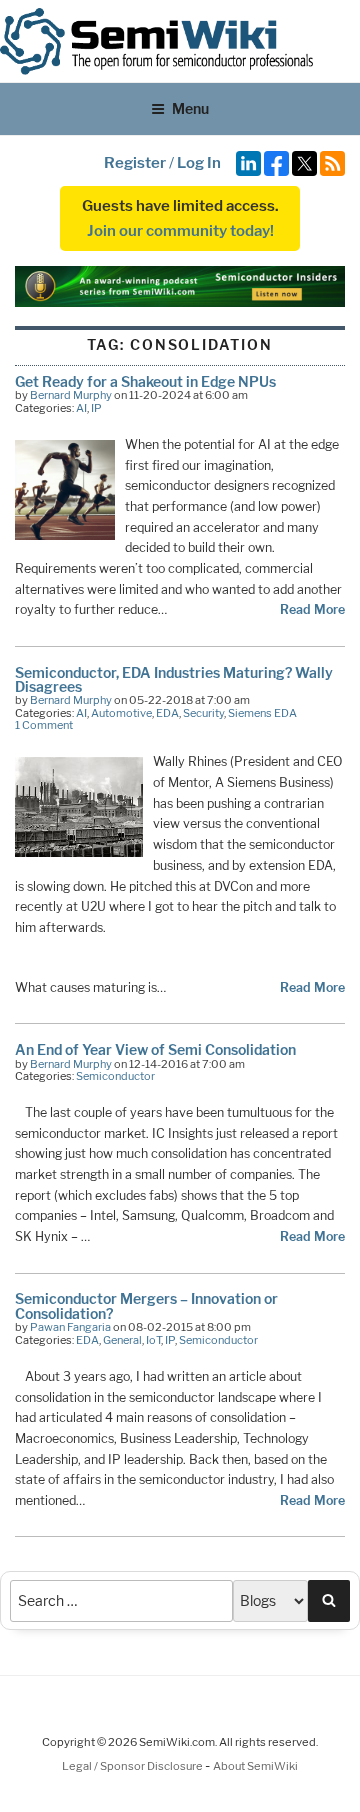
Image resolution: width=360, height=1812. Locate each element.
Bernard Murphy (71, 395)
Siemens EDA (262, 713)
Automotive (121, 713)
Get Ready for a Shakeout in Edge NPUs (145, 381)
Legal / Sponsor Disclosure (133, 1766)
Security (203, 713)
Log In (199, 163)
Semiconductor (115, 1076)
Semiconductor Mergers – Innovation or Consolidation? (146, 1305)
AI (81, 408)
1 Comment (44, 725)
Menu (190, 108)
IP (96, 408)
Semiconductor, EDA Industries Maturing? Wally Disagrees (174, 679)
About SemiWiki (255, 1766)
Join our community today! (180, 231)
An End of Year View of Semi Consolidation (155, 1049)
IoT (153, 1340)
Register (135, 163)
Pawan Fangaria (70, 1327)
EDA (167, 713)
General (122, 1340)
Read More (312, 609)
